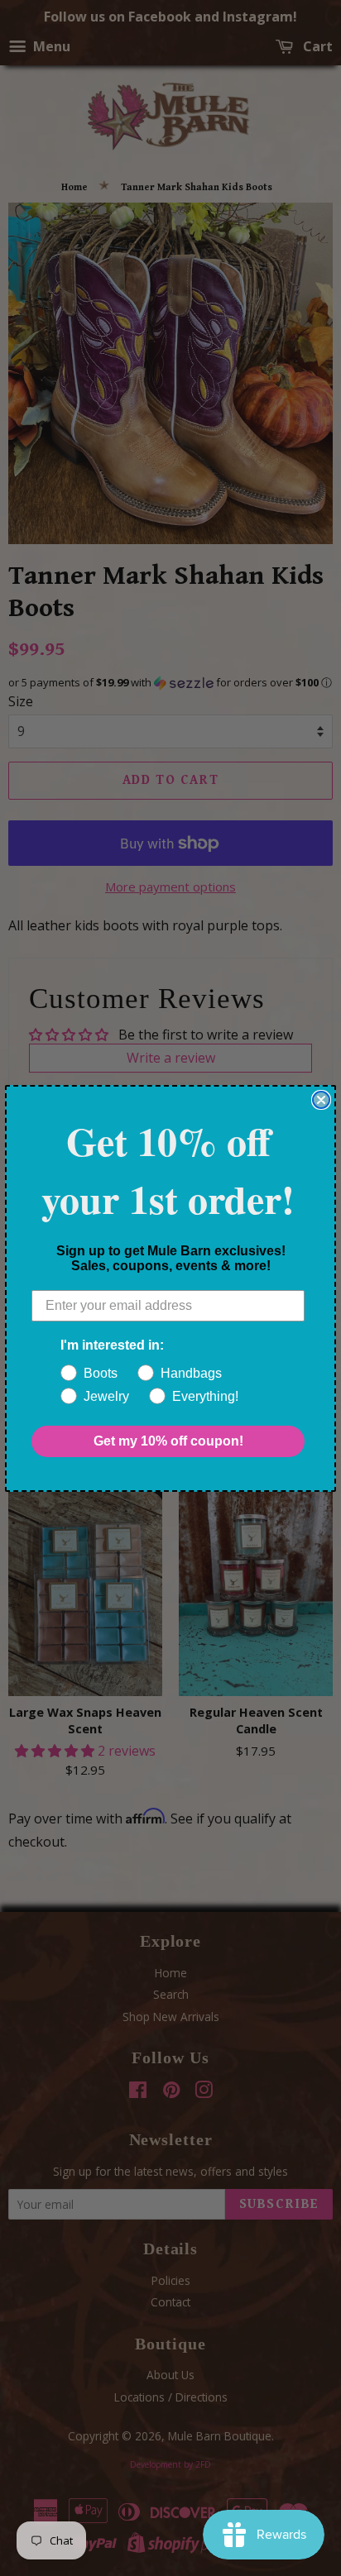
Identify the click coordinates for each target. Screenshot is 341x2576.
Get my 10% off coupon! (168, 1441)
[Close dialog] (321, 1100)
